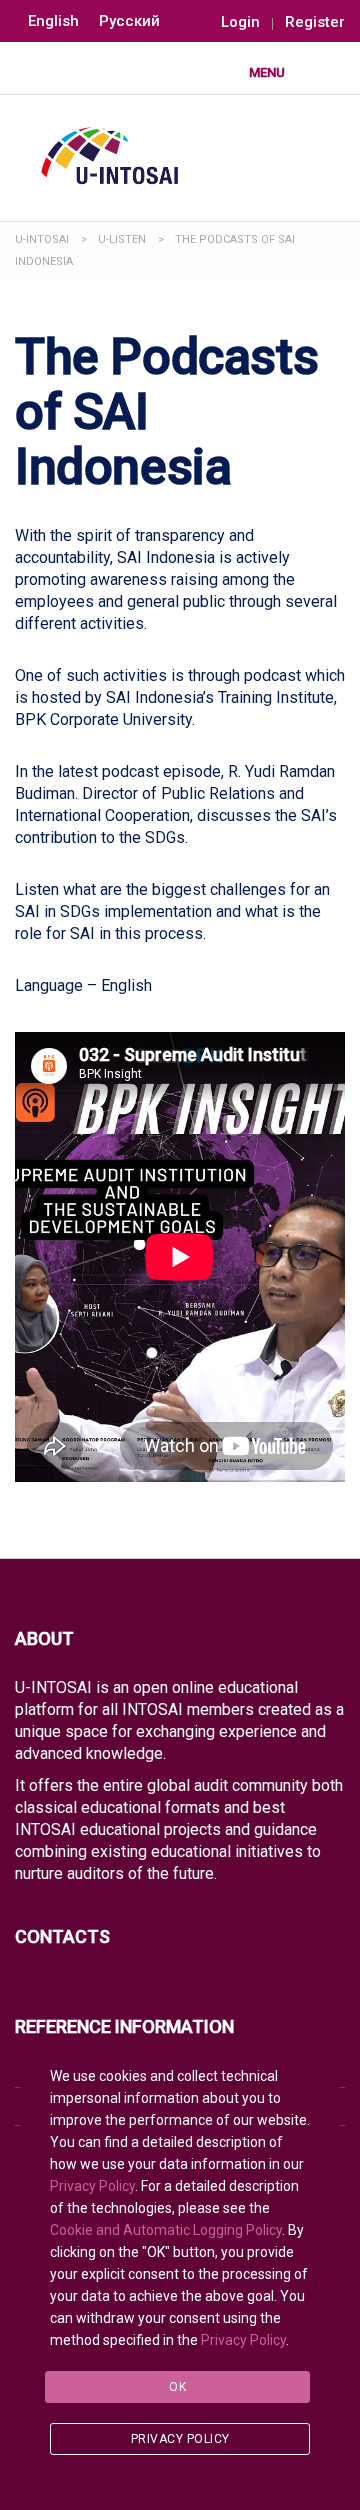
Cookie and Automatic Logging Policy (166, 2230)
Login (240, 22)
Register (315, 22)
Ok (177, 2387)
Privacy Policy (92, 2186)
